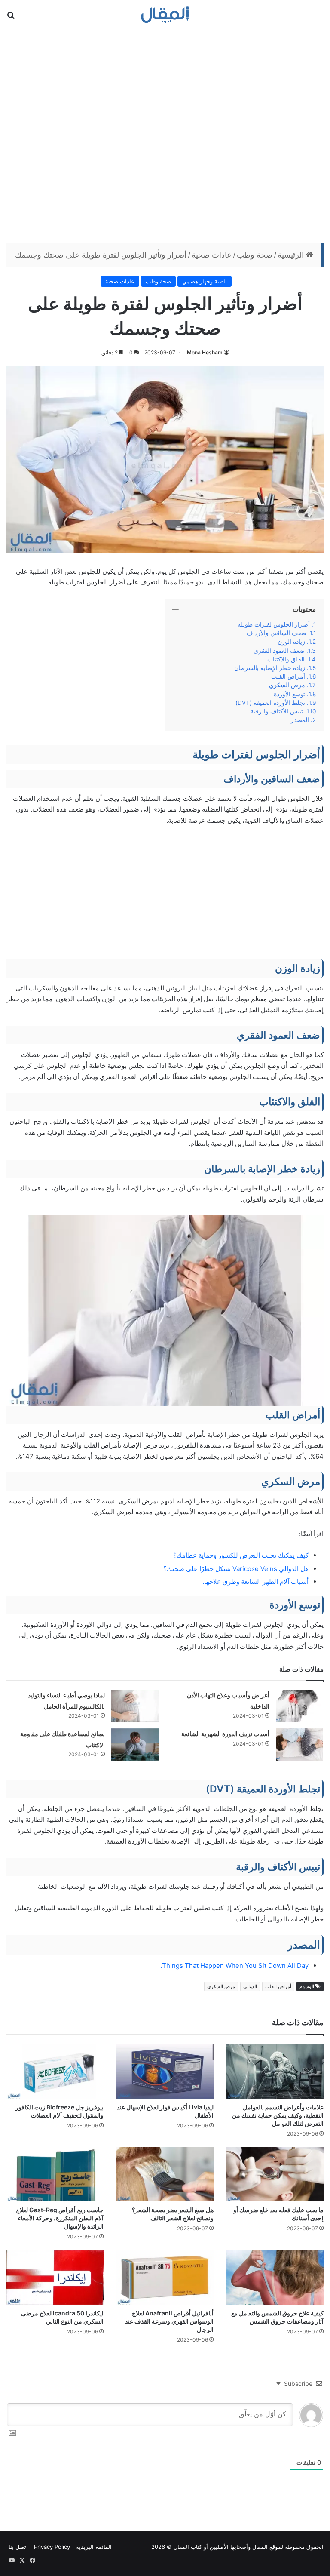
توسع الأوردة (289, 694)
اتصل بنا (18, 2547)
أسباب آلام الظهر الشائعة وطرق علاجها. (255, 1582)
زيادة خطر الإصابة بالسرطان (270, 668)
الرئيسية (292, 255)
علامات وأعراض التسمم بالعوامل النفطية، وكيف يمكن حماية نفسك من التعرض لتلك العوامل (278, 2115)
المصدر (300, 720)
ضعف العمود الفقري (279, 651)
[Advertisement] (165, 135)
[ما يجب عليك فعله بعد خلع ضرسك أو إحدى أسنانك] (275, 2174)
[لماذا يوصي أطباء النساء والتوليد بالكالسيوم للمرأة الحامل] (135, 1706)
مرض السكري (287, 685)
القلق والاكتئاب (286, 659)
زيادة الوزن (291, 642)
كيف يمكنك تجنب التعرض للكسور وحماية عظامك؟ (241, 1555)
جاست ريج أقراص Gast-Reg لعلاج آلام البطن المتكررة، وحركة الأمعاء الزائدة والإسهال (60, 2218)
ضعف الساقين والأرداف (277, 633)
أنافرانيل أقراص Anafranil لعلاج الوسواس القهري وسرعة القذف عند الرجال (169, 2321)
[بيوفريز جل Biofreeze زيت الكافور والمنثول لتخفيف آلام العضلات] (55, 2071)
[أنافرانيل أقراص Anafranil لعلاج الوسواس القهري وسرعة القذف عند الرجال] (165, 2277)
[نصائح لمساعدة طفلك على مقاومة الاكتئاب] (135, 1744)
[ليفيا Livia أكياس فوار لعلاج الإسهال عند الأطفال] (165, 2071)
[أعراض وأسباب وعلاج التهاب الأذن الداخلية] (299, 1706)
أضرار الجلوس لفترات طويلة (274, 624)
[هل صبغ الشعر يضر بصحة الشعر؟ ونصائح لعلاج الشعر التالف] (165, 2174)
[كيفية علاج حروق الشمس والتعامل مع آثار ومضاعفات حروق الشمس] (275, 2277)
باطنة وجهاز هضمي (205, 281)
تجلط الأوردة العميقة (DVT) (270, 703)
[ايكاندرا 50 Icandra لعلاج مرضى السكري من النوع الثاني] (55, 2277)
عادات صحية (212, 255)
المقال (260, 2547)
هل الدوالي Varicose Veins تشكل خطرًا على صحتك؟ (236, 1569)
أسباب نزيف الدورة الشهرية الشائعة (225, 1734)
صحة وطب (255, 255)
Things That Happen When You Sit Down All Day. (234, 1966)
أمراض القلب (288, 676)
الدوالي (250, 1986)
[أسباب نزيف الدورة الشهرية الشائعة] (299, 1744)
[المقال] (165, 15)
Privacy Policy (52, 2547)
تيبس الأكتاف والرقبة (277, 711)
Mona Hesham (205, 352)
